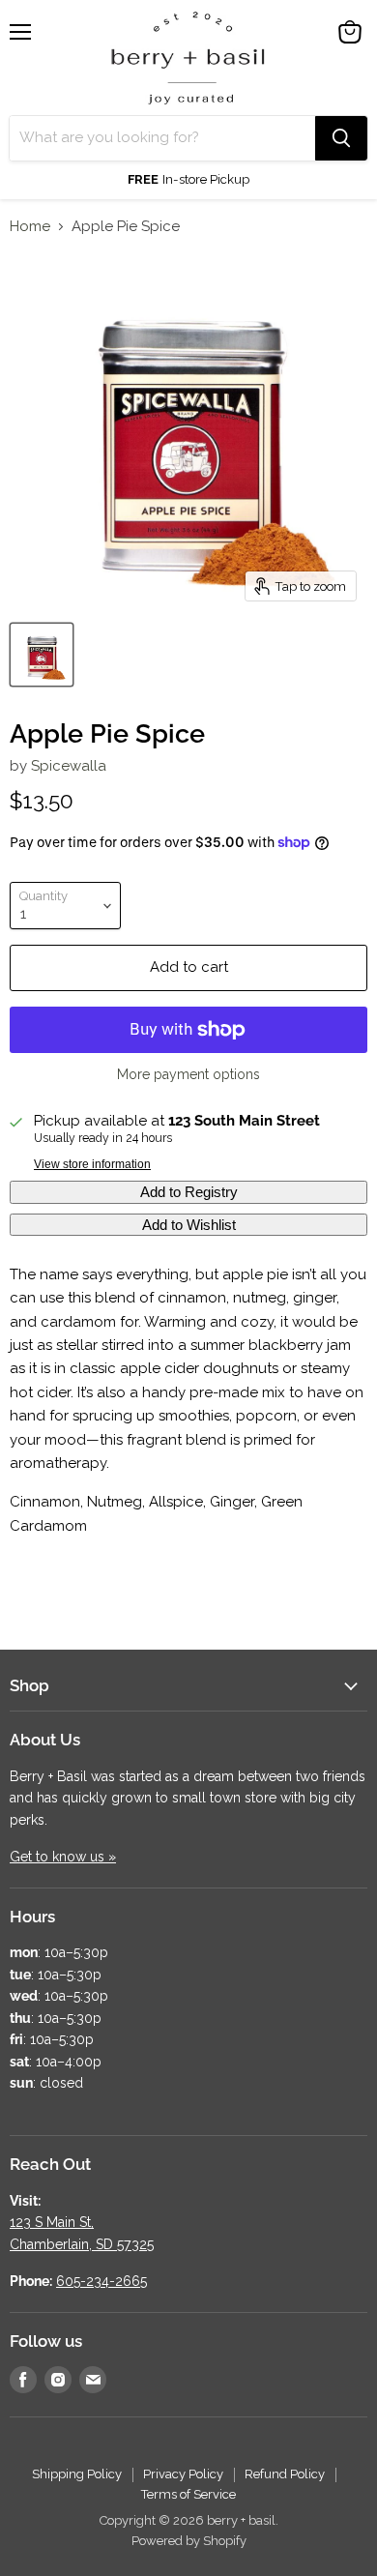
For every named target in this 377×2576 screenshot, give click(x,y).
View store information (92, 1164)
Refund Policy (285, 2474)
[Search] (341, 138)
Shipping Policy (77, 2474)
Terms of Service (188, 2494)
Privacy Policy (183, 2474)
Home (30, 227)
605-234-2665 (101, 2281)
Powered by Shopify (189, 2541)
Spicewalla (69, 766)
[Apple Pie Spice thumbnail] (42, 655)
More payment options (188, 1074)
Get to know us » (63, 1857)
